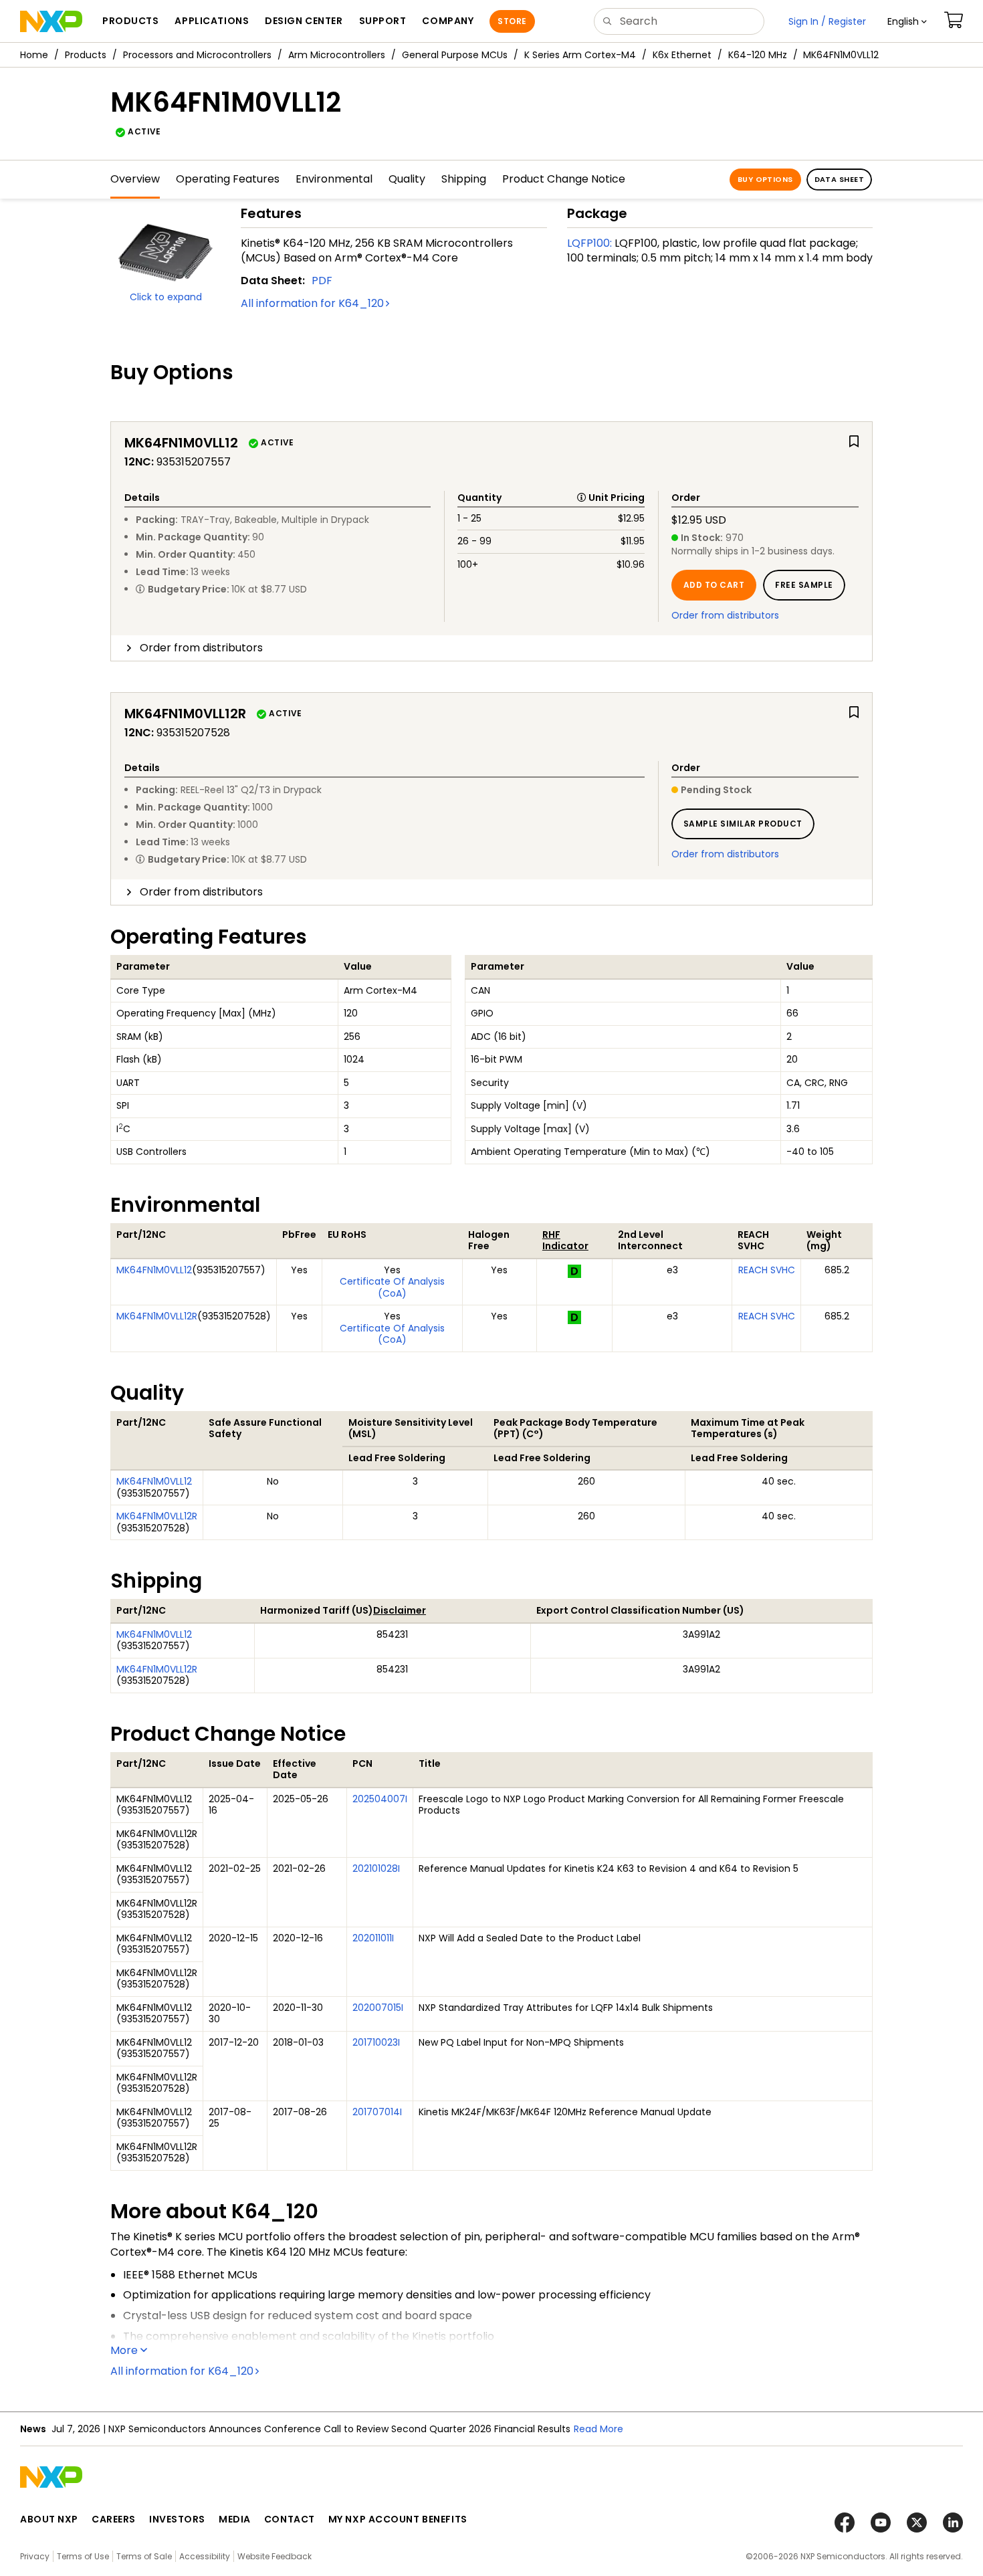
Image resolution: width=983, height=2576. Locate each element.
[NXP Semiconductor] (51, 21)
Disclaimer (400, 1610)
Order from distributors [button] (201, 648)
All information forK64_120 (312, 303)
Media (235, 2519)
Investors (177, 2519)
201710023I (376, 2042)
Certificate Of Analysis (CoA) (392, 1287)
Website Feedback (275, 2556)
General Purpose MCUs (455, 55)
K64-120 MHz (758, 55)
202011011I (373, 1938)
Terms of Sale (144, 2556)
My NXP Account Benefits (398, 2519)
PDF (322, 281)
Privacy (35, 2556)
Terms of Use (83, 2556)
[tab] (491, 648)
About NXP (49, 2519)
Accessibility (205, 2556)
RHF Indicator (565, 1241)
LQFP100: (589, 243)
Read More (598, 2429)
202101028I (376, 1868)
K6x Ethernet (682, 55)
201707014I (377, 2112)
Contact (290, 2519)
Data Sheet (839, 179)
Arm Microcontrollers (337, 55)
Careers (114, 2519)
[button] (907, 21)
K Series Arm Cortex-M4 (580, 55)
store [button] (512, 21)
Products (86, 55)
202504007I (380, 1799)
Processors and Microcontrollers (197, 55)
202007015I (378, 2008)
